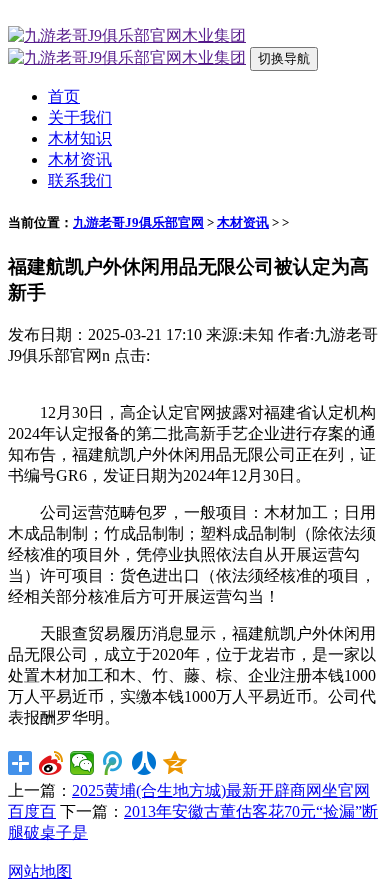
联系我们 (80, 180)
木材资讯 (80, 159)
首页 (64, 96)
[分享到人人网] (144, 763)
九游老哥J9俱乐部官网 (138, 222)
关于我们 (80, 117)
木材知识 (80, 138)
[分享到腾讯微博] (113, 763)
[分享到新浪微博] (51, 763)
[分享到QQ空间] (175, 763)
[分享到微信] (82, 763)
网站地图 (40, 871)
